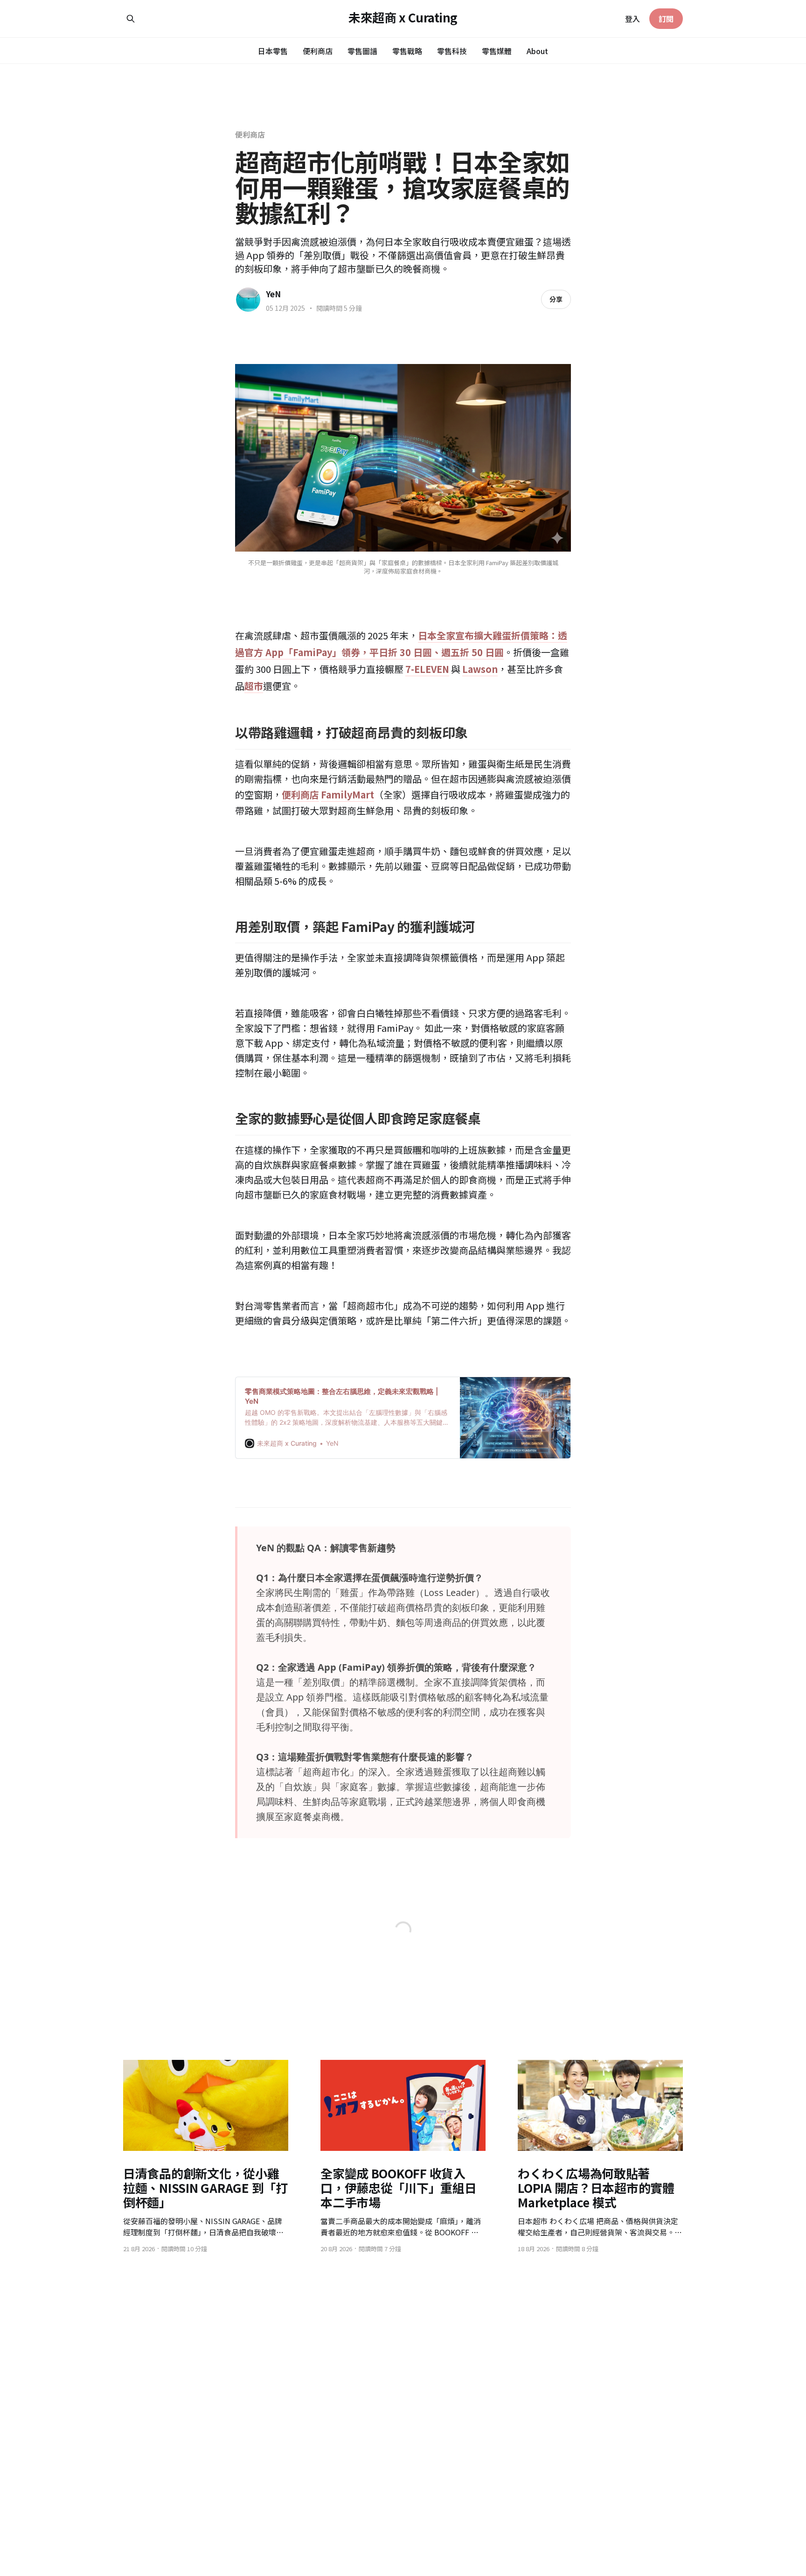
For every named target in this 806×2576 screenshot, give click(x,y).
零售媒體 (497, 51)
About (537, 51)
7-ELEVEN (427, 669)
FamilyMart (347, 794)
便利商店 (318, 51)
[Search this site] (131, 19)
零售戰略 (407, 51)
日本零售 (273, 51)
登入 (632, 19)
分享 (556, 299)
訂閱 (666, 19)
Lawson (480, 669)
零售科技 (452, 51)
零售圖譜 (362, 51)
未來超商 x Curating (403, 17)
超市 (254, 686)
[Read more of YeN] (248, 300)
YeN (273, 294)
